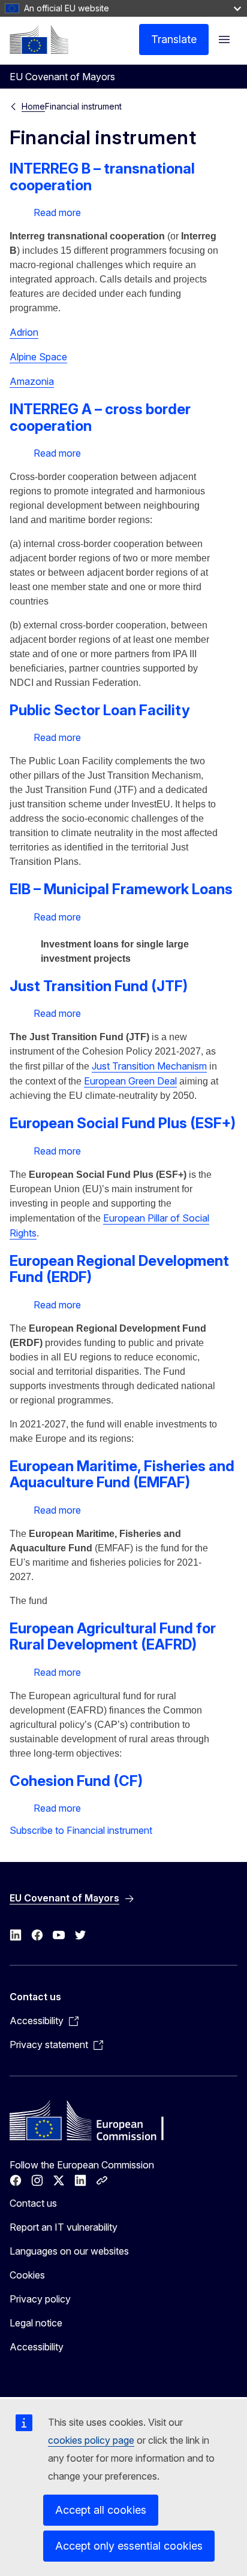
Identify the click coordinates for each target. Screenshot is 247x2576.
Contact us (33, 2203)
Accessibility (37, 2347)
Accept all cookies (101, 2510)
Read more (57, 212)
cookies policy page (91, 2440)
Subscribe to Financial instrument (81, 1830)
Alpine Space (38, 357)
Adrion (24, 332)
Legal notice (36, 2323)
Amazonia (32, 381)
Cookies (27, 2275)
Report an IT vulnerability (64, 2227)
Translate (174, 39)
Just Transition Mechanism (149, 1066)
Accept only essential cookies (129, 2546)
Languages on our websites (69, 2251)
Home (33, 106)
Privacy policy (40, 2299)
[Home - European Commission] (39, 40)
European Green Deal (130, 1081)
